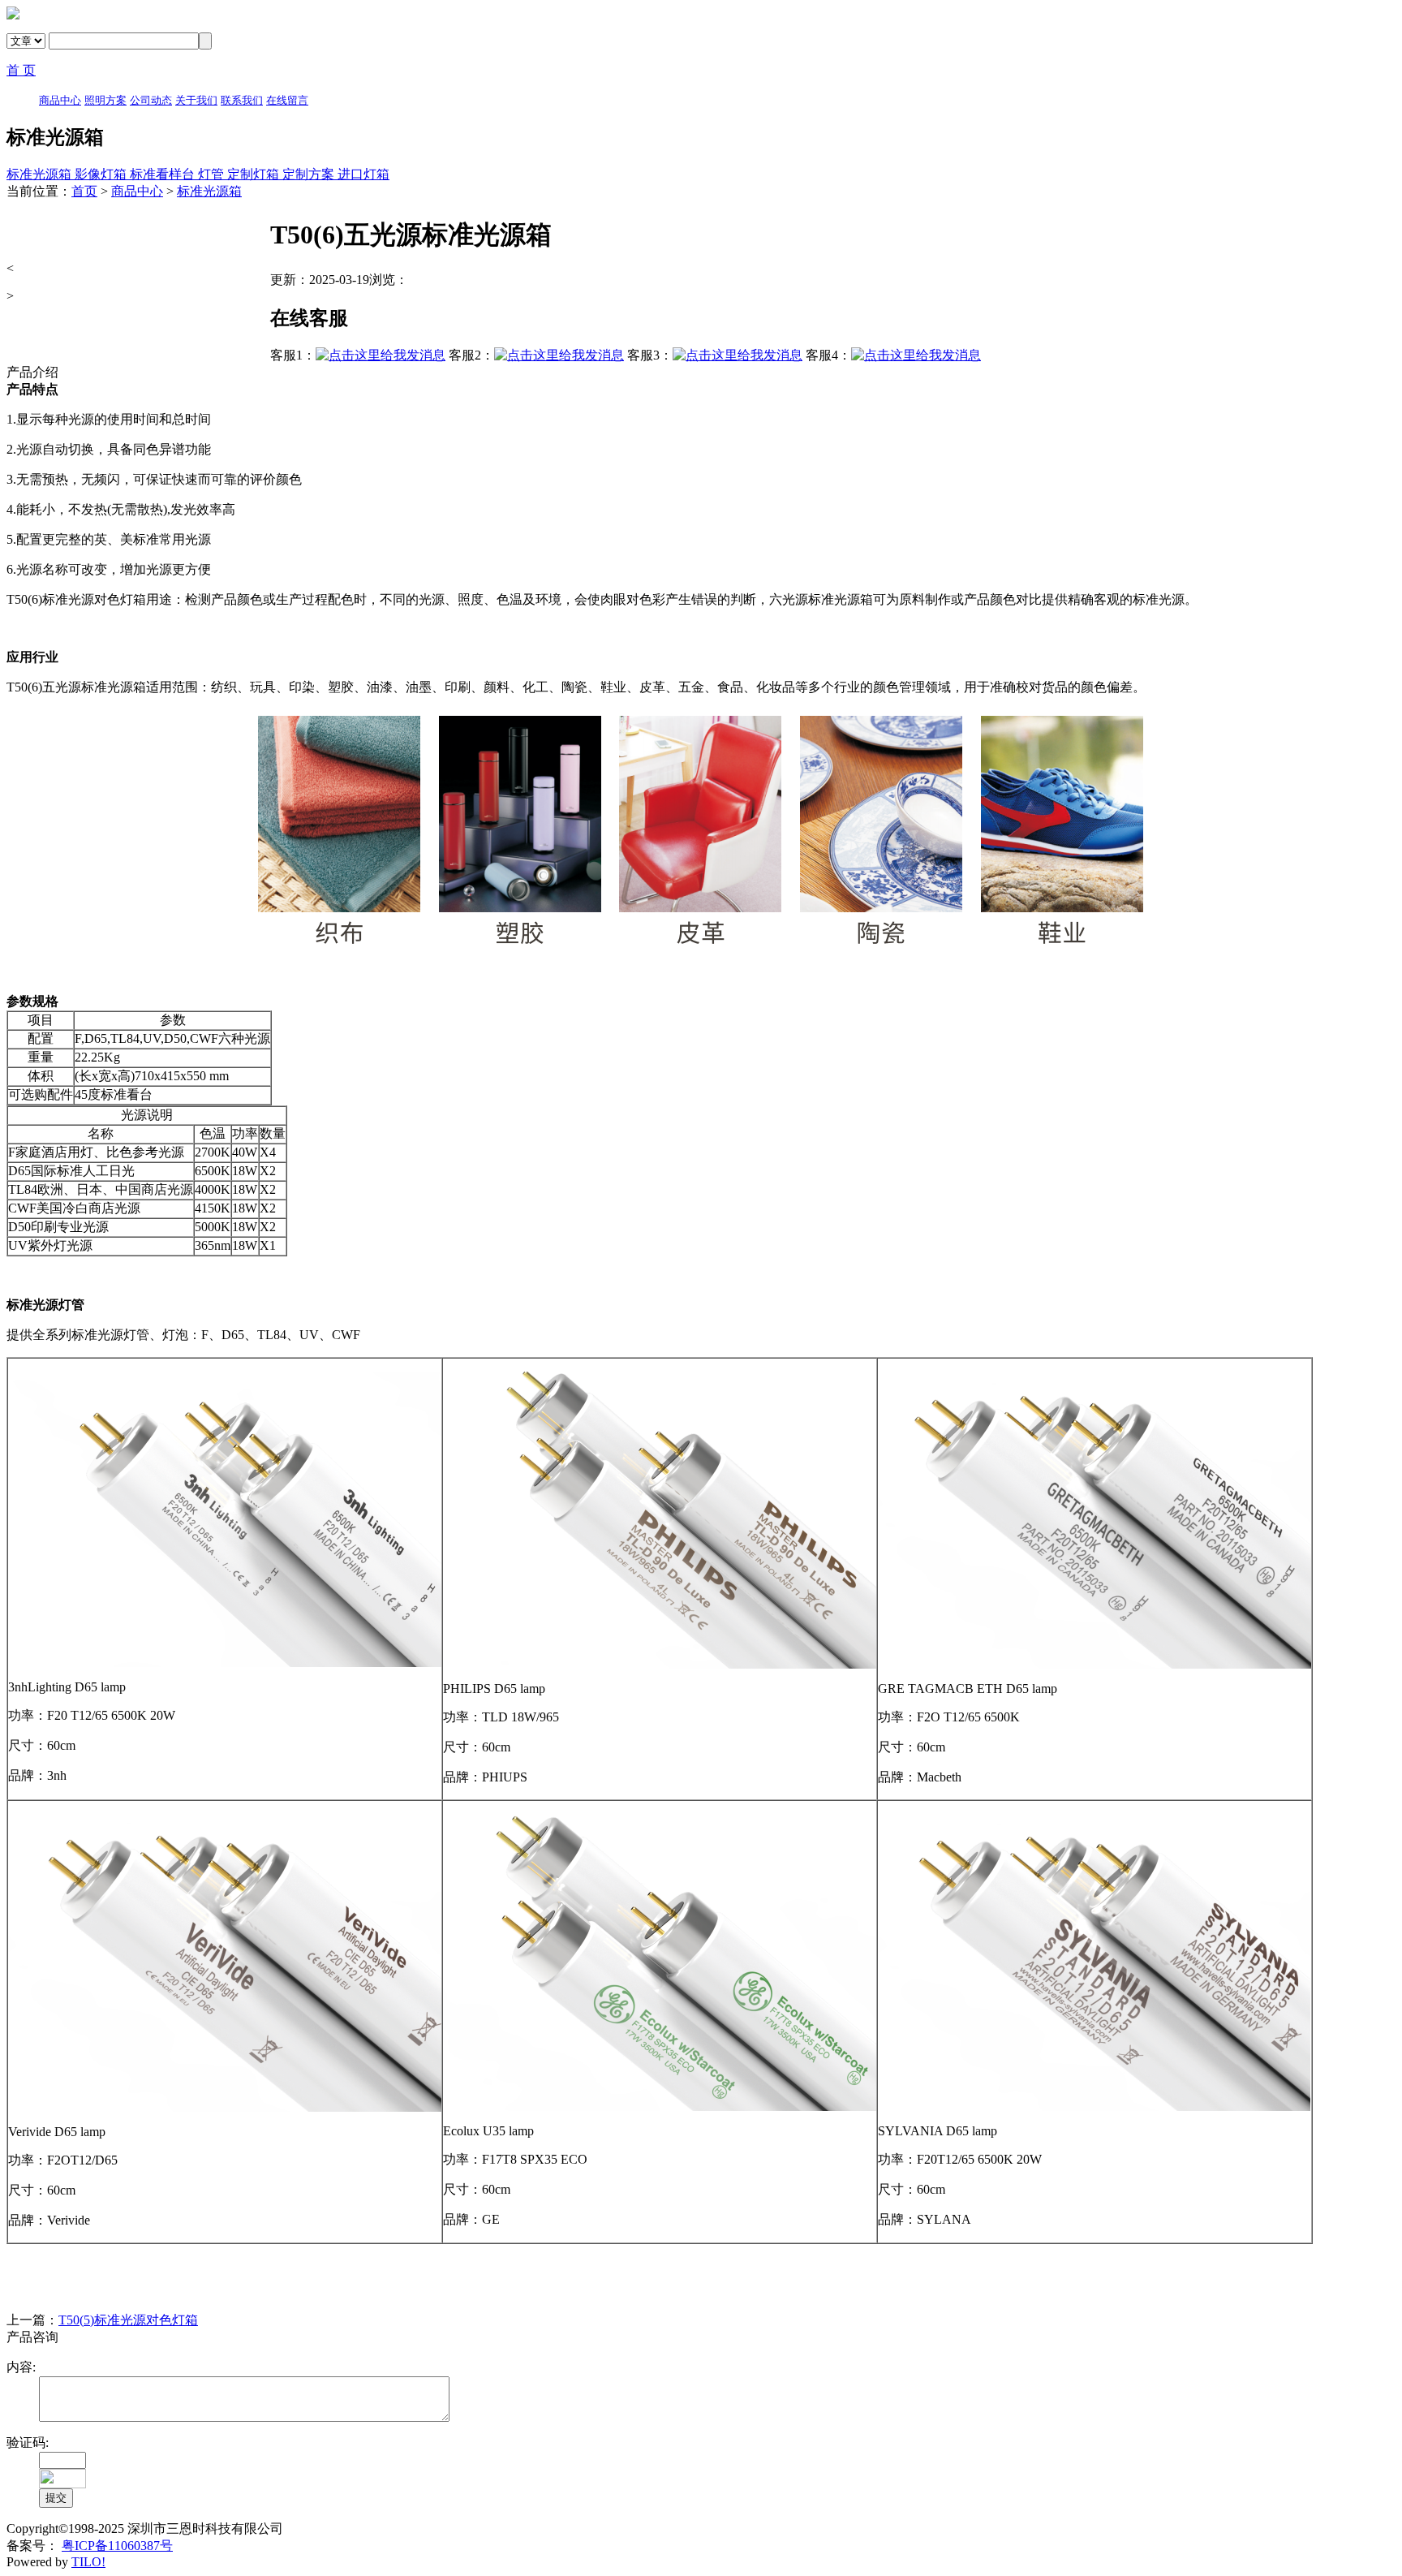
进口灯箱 (363, 174)
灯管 (213, 174)
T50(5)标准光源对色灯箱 (128, 2320)
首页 (84, 191)
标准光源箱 (41, 174)
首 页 (21, 70)
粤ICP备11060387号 (117, 2546)
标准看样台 (164, 174)
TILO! (88, 2562)
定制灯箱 (255, 174)
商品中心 (137, 191)
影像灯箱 (102, 174)
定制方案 (310, 174)
